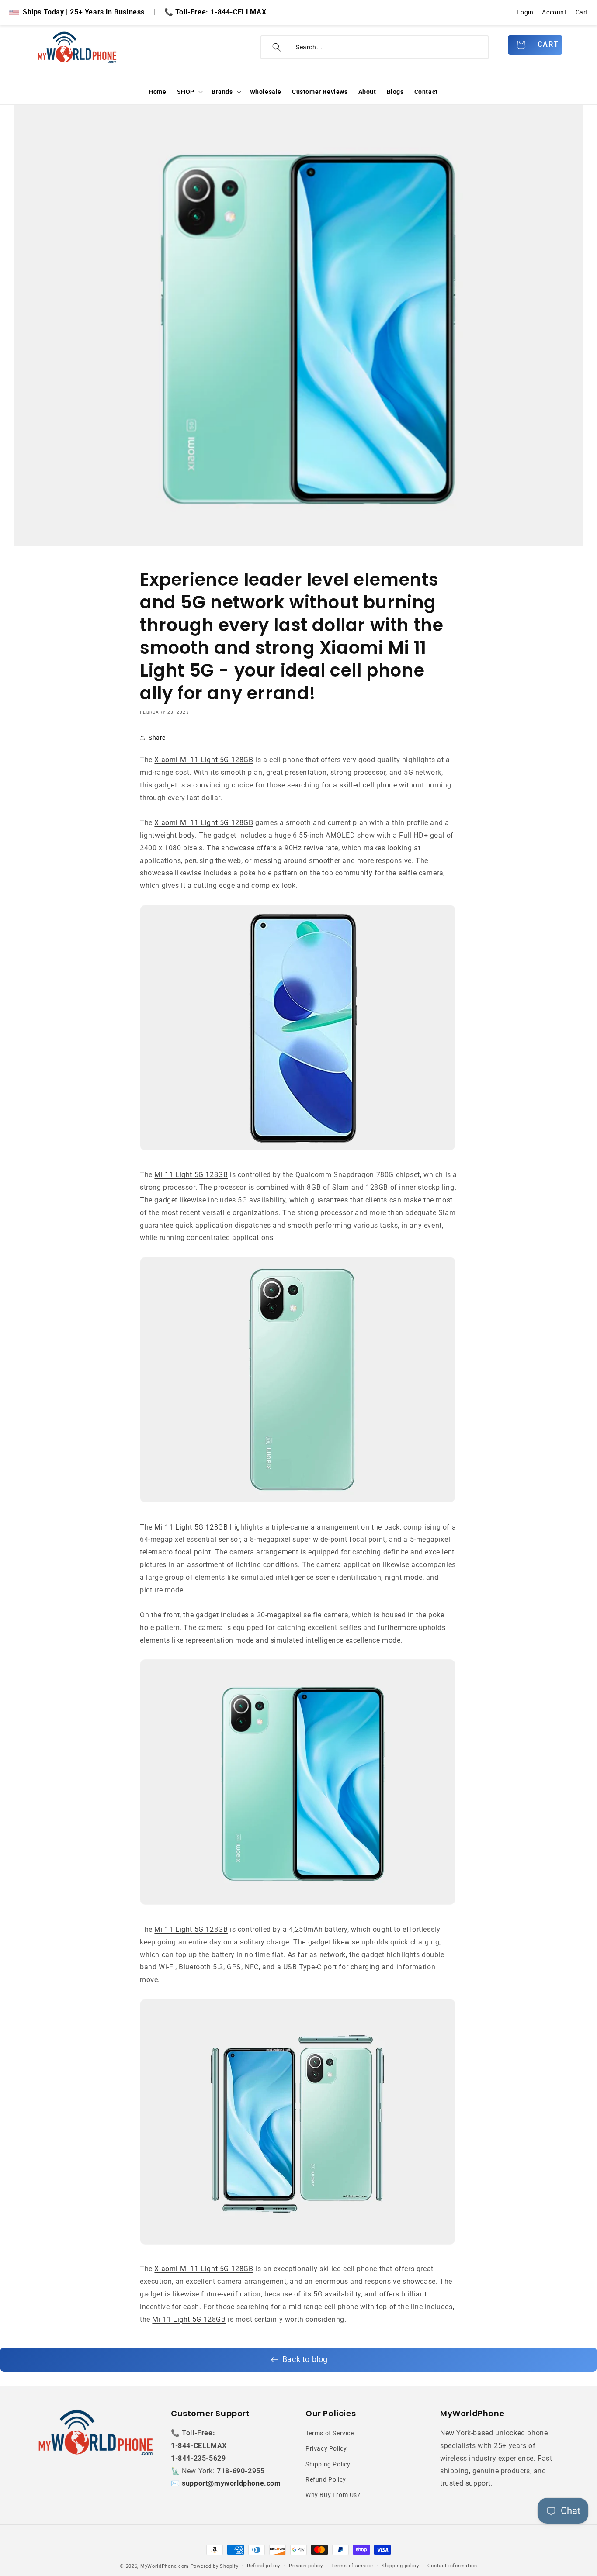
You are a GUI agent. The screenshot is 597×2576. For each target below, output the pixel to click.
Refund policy (264, 2566)
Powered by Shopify (215, 2566)
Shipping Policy (328, 2464)
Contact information (452, 2566)
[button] (189, 92)
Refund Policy (326, 2479)
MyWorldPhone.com (165, 2566)
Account (554, 12)
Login (525, 12)
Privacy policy (306, 2566)
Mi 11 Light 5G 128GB (191, 1175)
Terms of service (352, 2566)
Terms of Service (330, 2433)
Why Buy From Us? (333, 2495)
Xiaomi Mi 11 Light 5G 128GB (204, 760)
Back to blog (305, 2359)
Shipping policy (400, 2566)
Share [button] (157, 738)
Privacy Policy (326, 2449)
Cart (582, 12)
